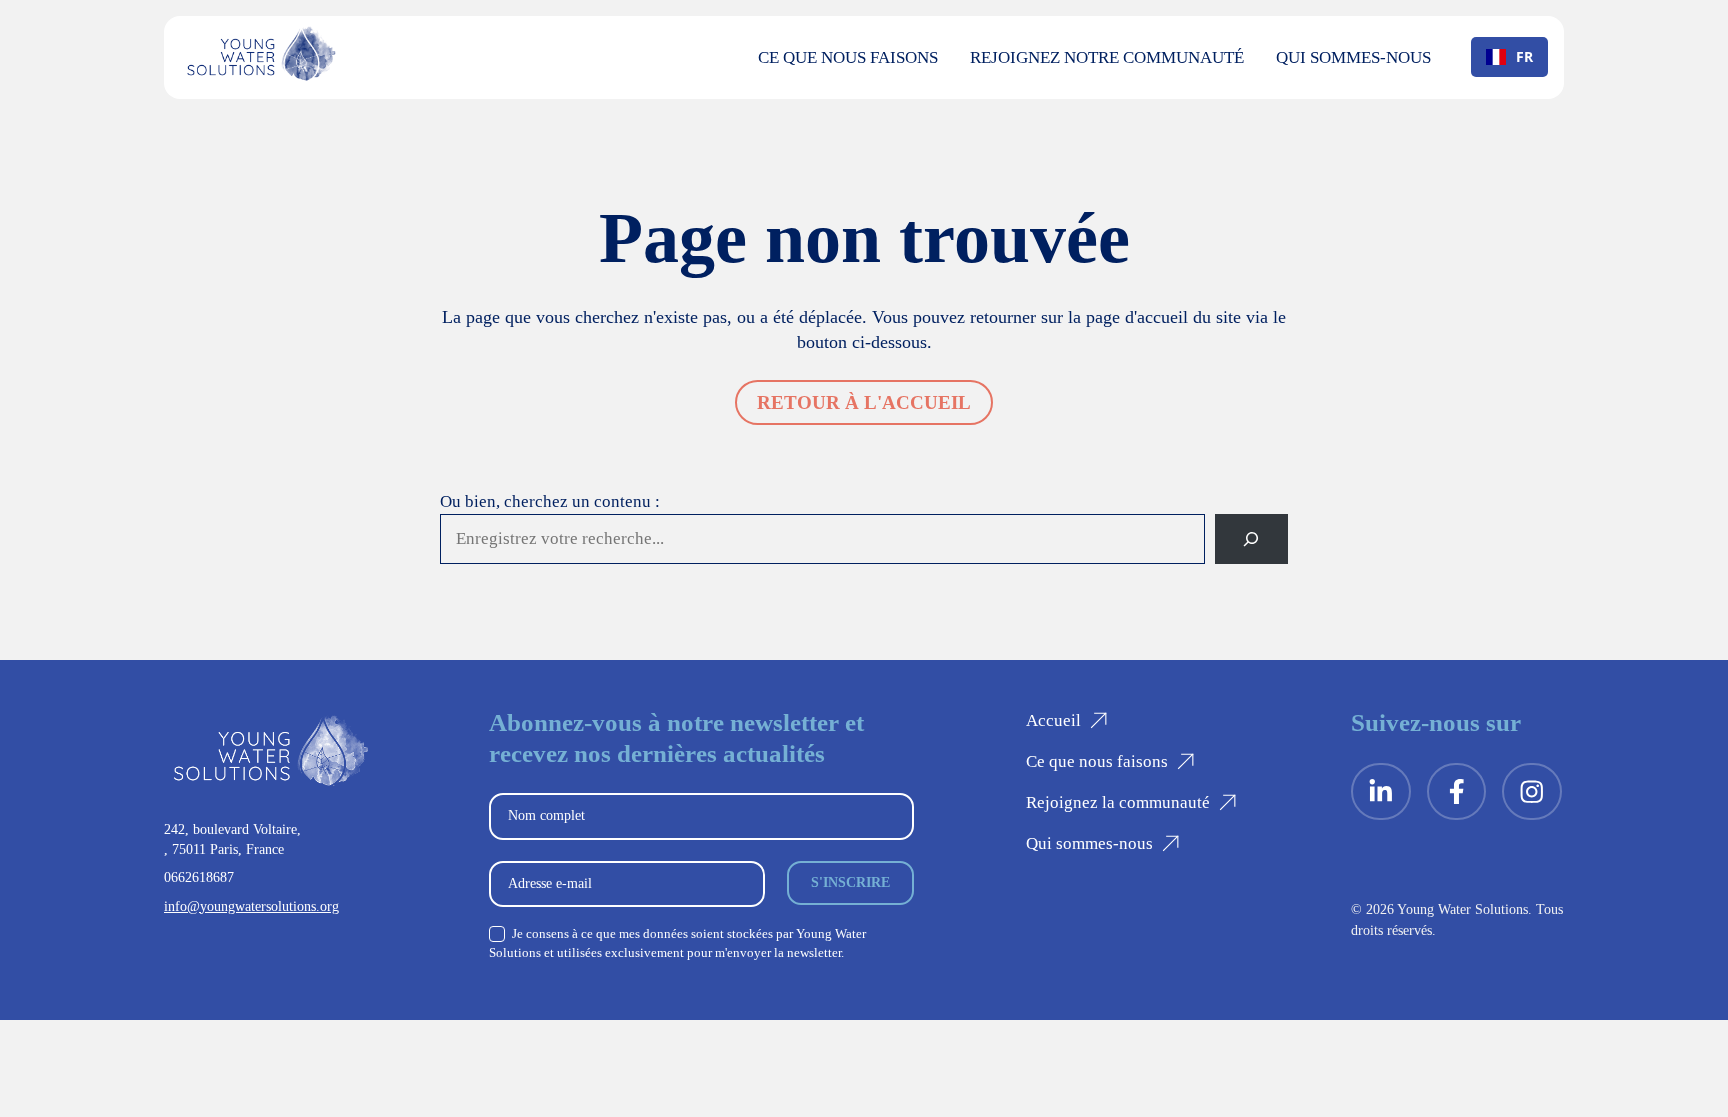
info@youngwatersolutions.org (251, 906)
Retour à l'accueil (864, 402)
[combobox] (1509, 57)
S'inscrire (850, 882)
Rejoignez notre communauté (1107, 57)
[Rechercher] (1251, 539)
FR (1524, 56)
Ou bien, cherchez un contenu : (550, 501)
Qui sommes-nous (1353, 57)
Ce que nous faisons (848, 57)
